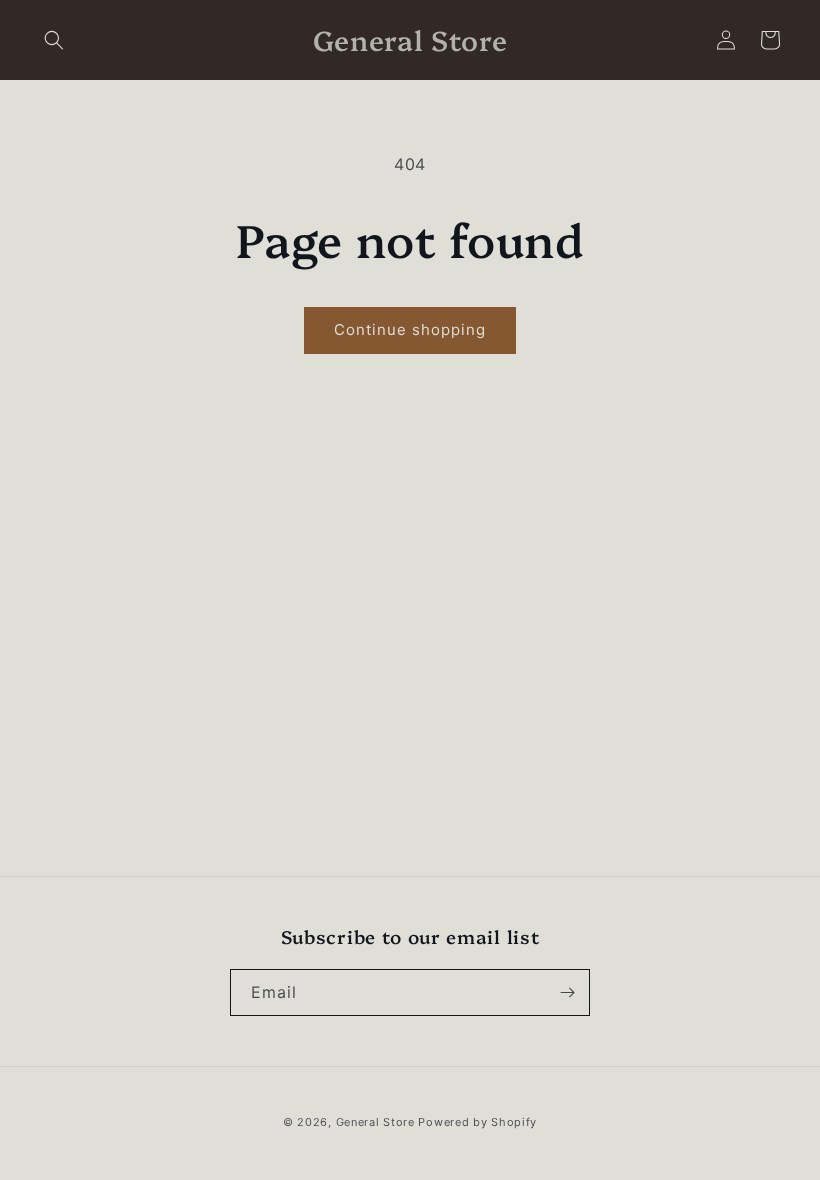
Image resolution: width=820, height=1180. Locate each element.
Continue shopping (410, 329)
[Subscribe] (567, 992)
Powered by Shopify (477, 1122)
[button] (54, 40)
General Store (375, 1122)
